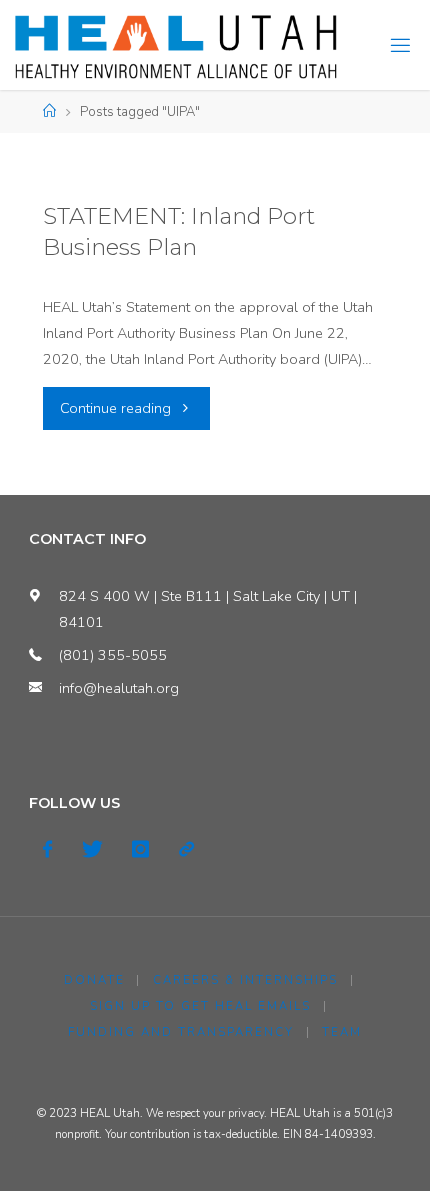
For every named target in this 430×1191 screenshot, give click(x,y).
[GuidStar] (185, 849)
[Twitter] (92, 849)
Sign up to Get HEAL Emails (200, 1006)
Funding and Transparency (181, 1032)
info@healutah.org (119, 688)
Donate (94, 980)
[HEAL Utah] (176, 45)
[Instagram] (140, 849)
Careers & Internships (245, 980)
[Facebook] (47, 849)
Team (342, 1032)
